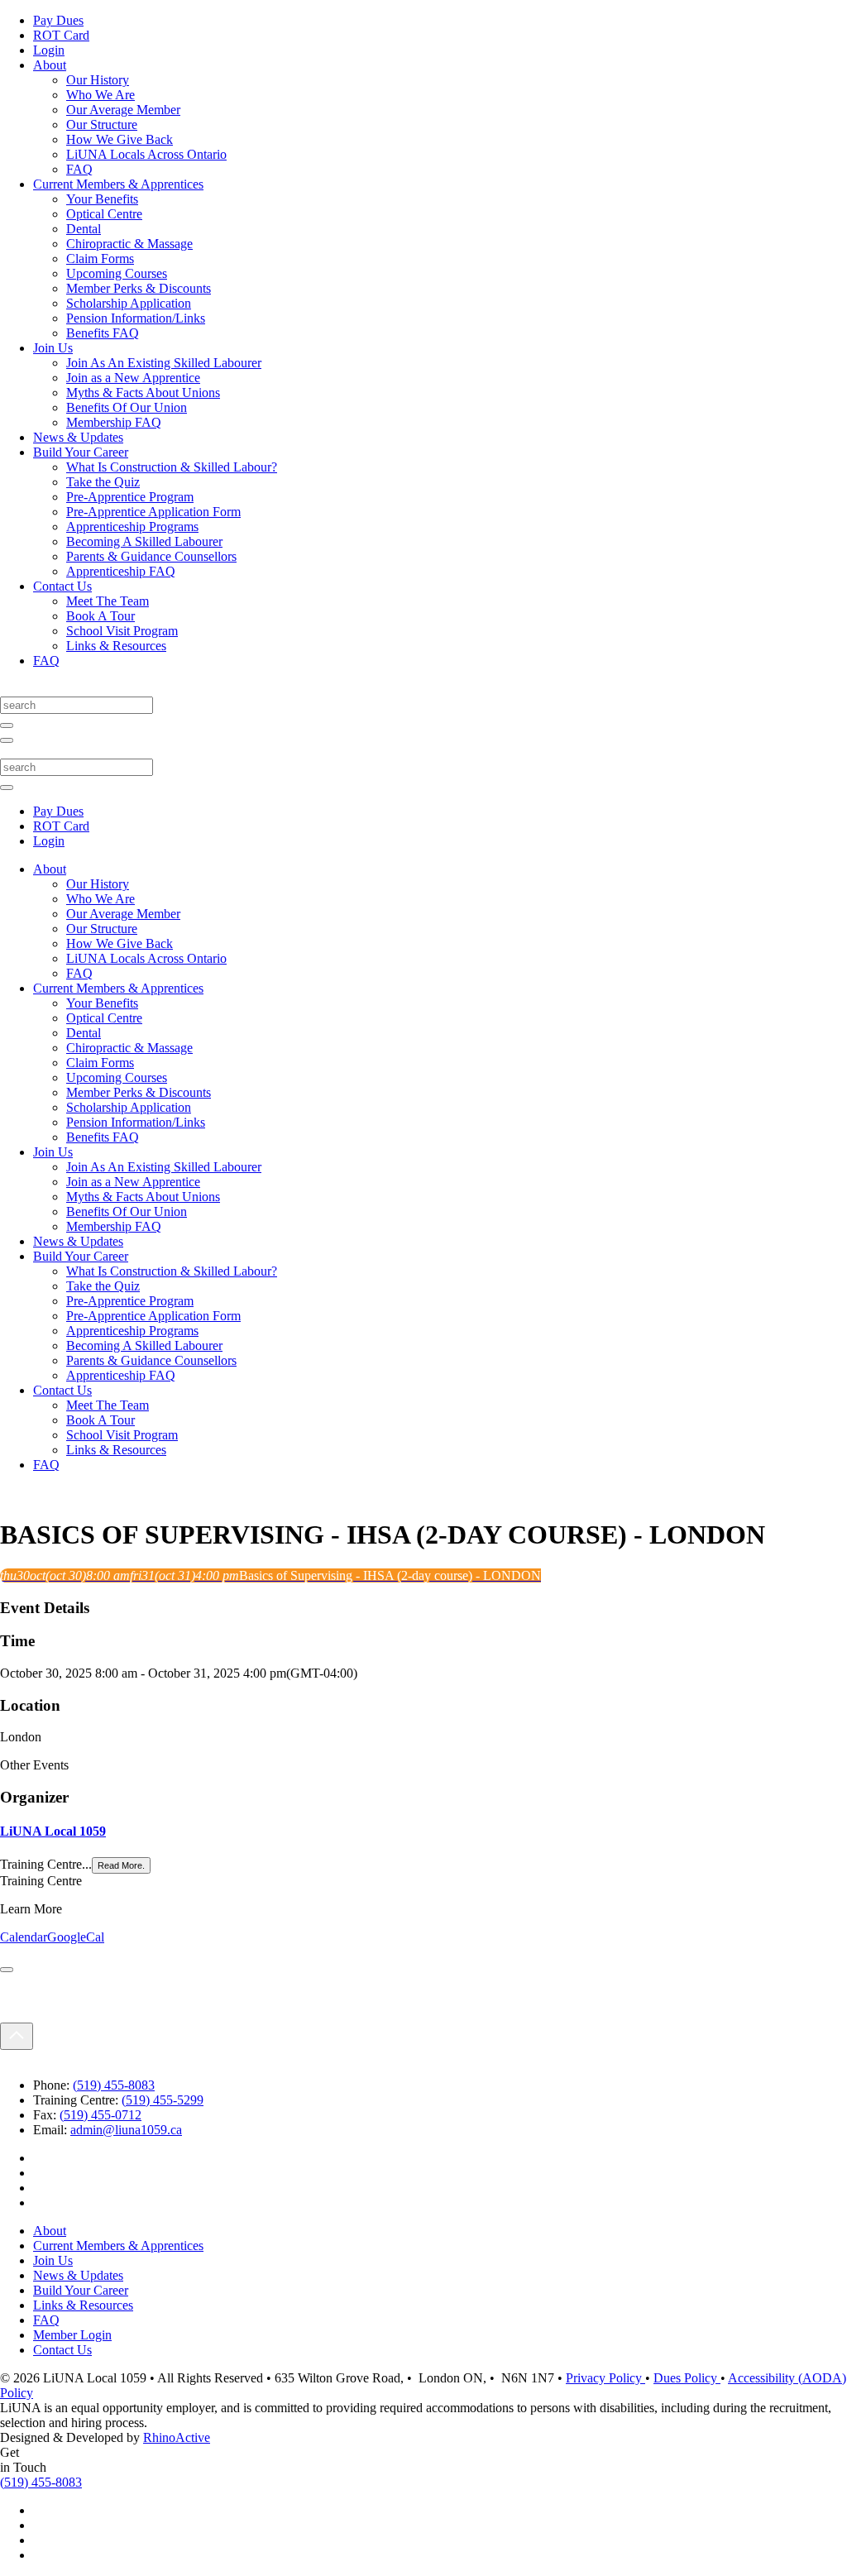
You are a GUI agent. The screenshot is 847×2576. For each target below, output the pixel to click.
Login (49, 50)
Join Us (53, 348)
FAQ (79, 169)
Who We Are (100, 95)
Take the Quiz (103, 482)
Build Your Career (81, 452)
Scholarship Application (129, 303)
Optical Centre (104, 214)
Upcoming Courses (117, 273)
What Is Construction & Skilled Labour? (172, 467)
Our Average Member (123, 110)
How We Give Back (120, 139)
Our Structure (102, 124)
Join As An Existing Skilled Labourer (164, 363)
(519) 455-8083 (114, 2085)
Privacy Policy (605, 2378)
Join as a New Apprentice (133, 378)
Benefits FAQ (103, 333)
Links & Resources (116, 646)
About (50, 65)
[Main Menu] (7, 740)
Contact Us (62, 586)
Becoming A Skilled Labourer (144, 541)
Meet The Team (108, 601)
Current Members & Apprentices (118, 184)
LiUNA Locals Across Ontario (146, 154)
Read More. (121, 1865)
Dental (84, 229)
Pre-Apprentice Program (130, 497)
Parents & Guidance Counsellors (151, 556)
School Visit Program (122, 631)
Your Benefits (102, 199)
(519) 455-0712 (100, 2115)
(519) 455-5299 (163, 2100)
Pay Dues (58, 20)
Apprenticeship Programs (132, 527)
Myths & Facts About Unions (143, 393)
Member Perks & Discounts (139, 288)
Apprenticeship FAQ (121, 571)
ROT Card (61, 35)
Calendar (24, 1937)
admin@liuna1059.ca (126, 2130)
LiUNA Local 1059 (53, 1831)
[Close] (7, 1970)
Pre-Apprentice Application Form (153, 512)
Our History (98, 80)
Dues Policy (687, 2378)
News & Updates (78, 437)
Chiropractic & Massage (129, 244)
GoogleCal (76, 1937)
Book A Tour (100, 616)
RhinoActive (177, 2437)
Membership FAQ (114, 422)
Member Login (72, 2335)
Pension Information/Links (136, 318)
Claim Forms (100, 259)
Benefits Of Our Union (127, 407)
